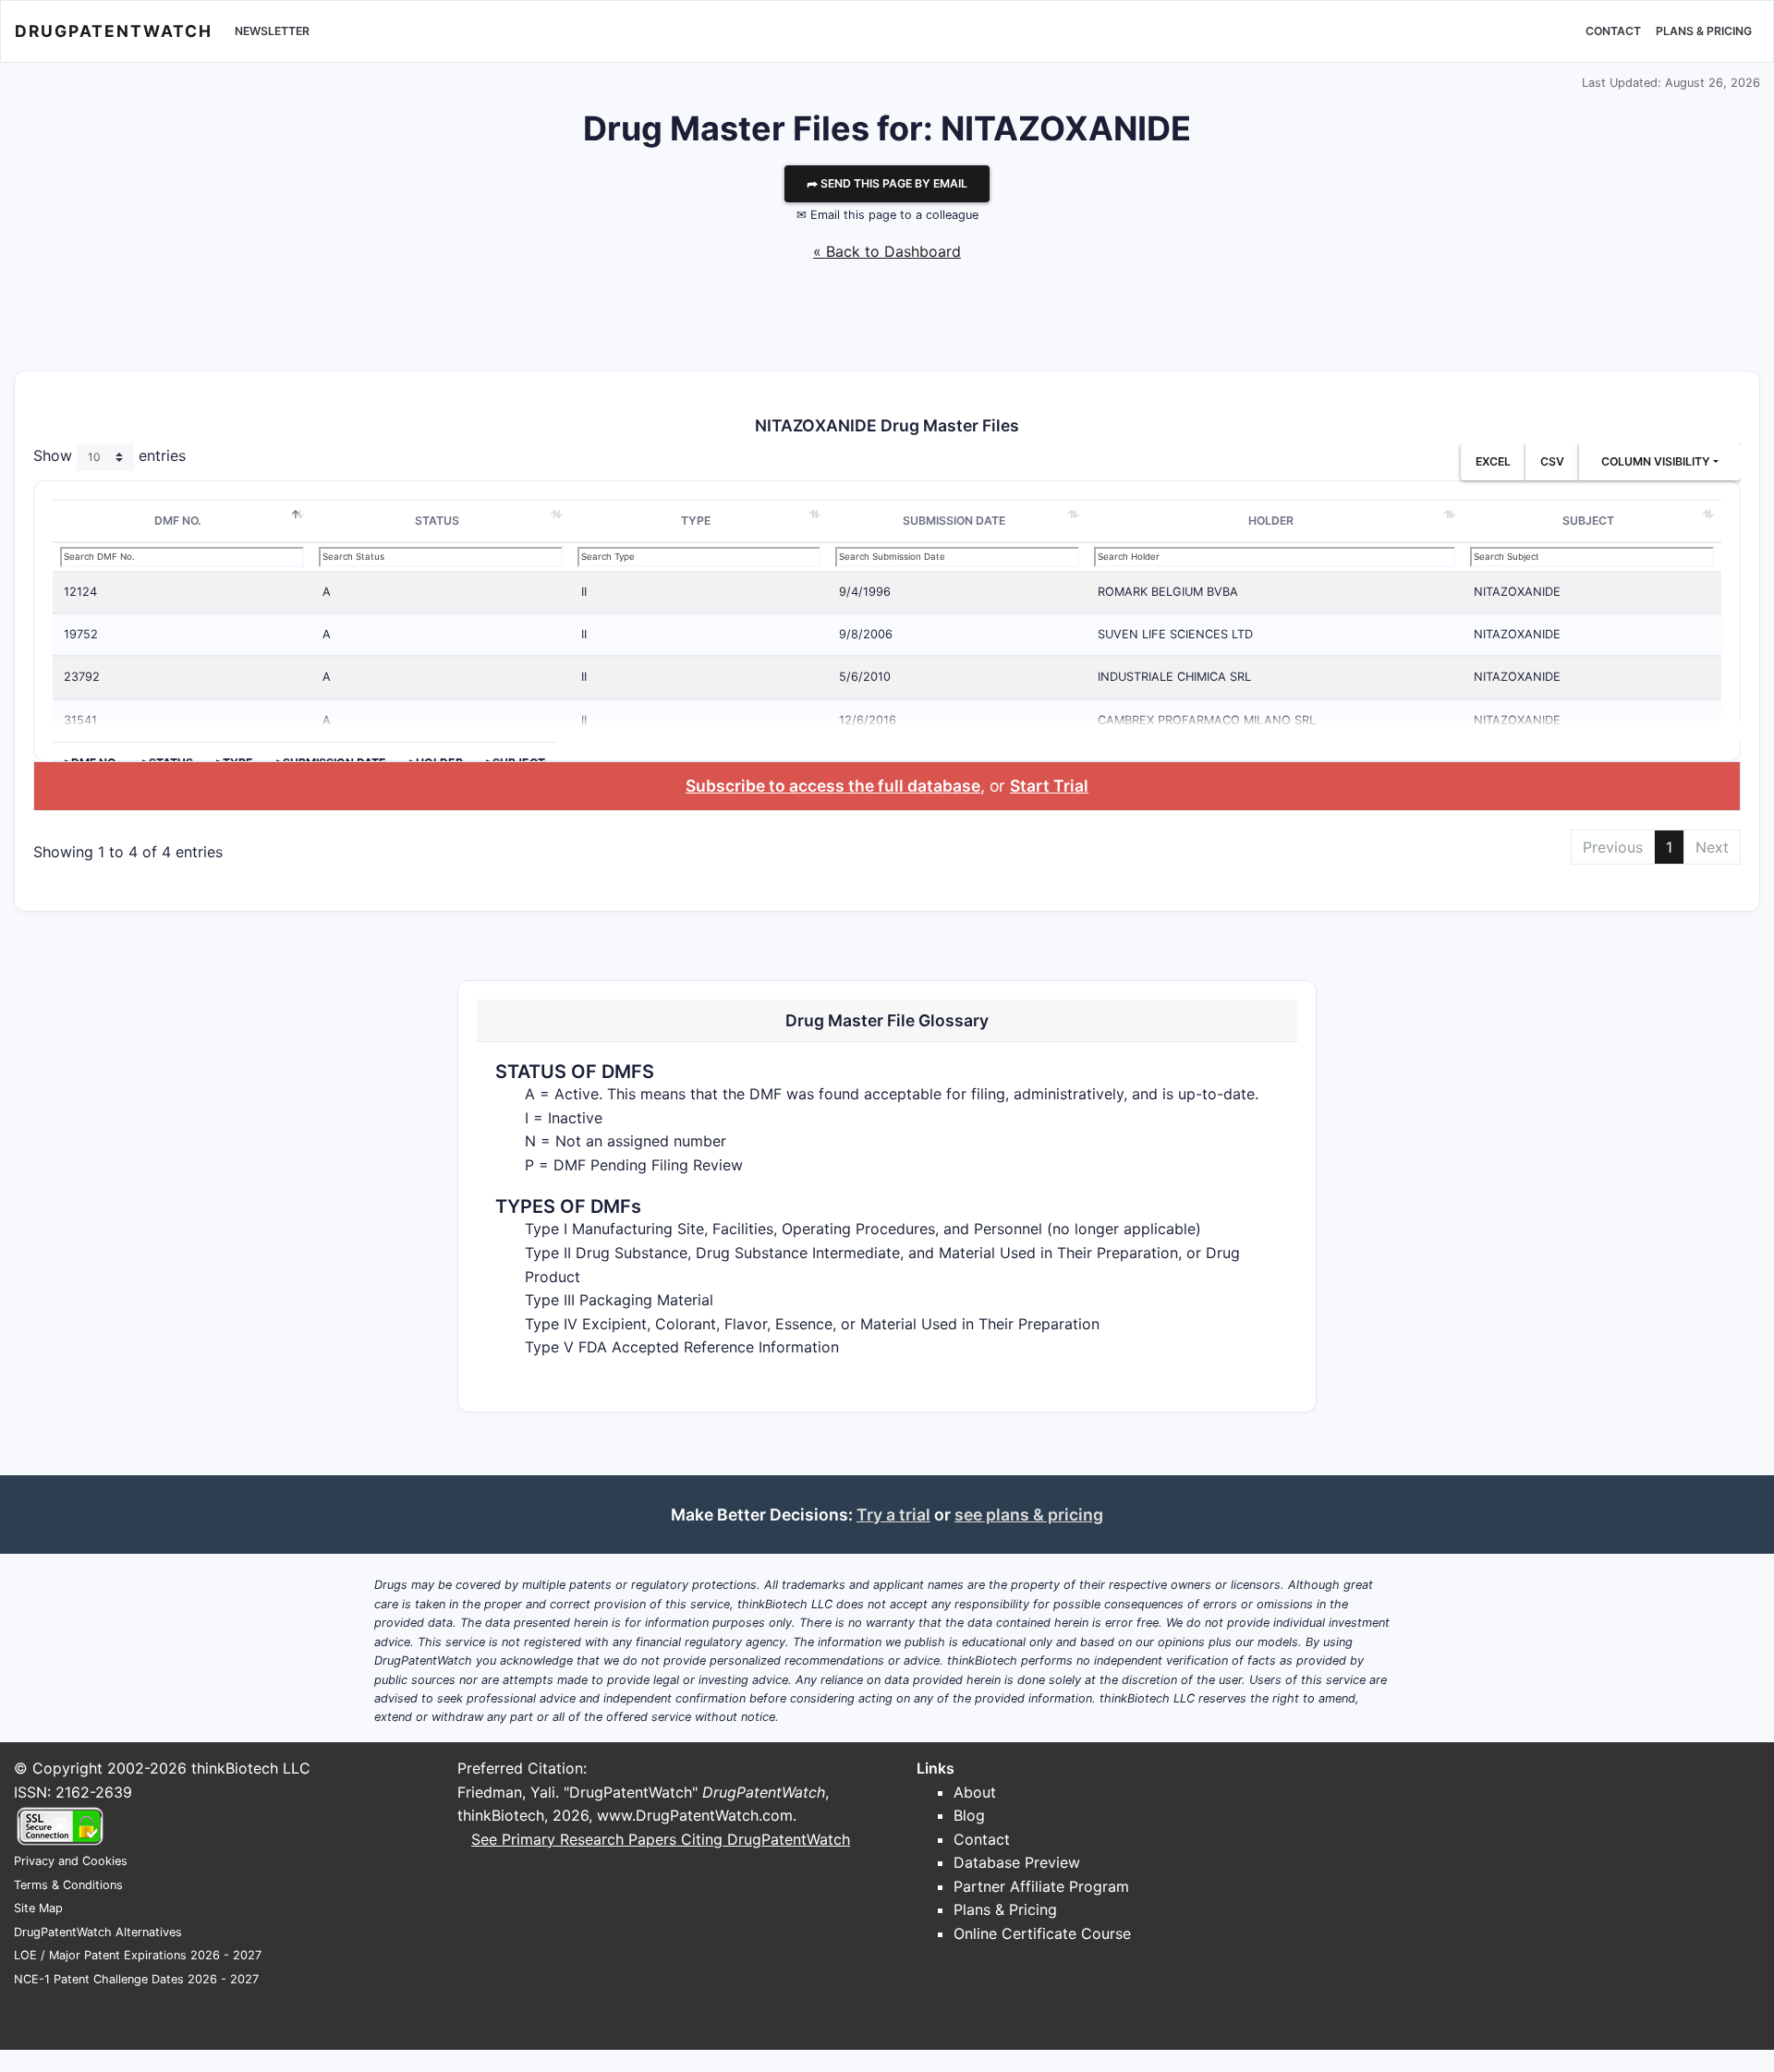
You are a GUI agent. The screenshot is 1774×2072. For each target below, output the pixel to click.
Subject (1588, 521)
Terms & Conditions (68, 1885)
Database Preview (1017, 1862)
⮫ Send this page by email (887, 183)
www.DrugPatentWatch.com (695, 1815)
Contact (1613, 31)
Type (696, 521)
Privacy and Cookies (71, 1861)
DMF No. (178, 521)
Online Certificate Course (1042, 1933)
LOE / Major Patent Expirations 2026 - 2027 (138, 1955)
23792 (82, 677)
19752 (81, 634)
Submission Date (954, 521)
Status (437, 521)
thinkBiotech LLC (251, 1768)
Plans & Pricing (1704, 31)
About (975, 1792)
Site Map (38, 1908)
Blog (969, 1815)
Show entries (109, 456)
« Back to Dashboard (887, 251)
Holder (1271, 521)
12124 (80, 592)
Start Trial (1049, 786)
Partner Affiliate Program (1041, 1886)
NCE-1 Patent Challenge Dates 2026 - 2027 (136, 1979)
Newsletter (272, 31)
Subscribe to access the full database (833, 786)
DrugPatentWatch (114, 31)
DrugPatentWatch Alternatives (98, 1932)
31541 (80, 720)
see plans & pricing (1029, 1515)
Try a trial (893, 1515)
